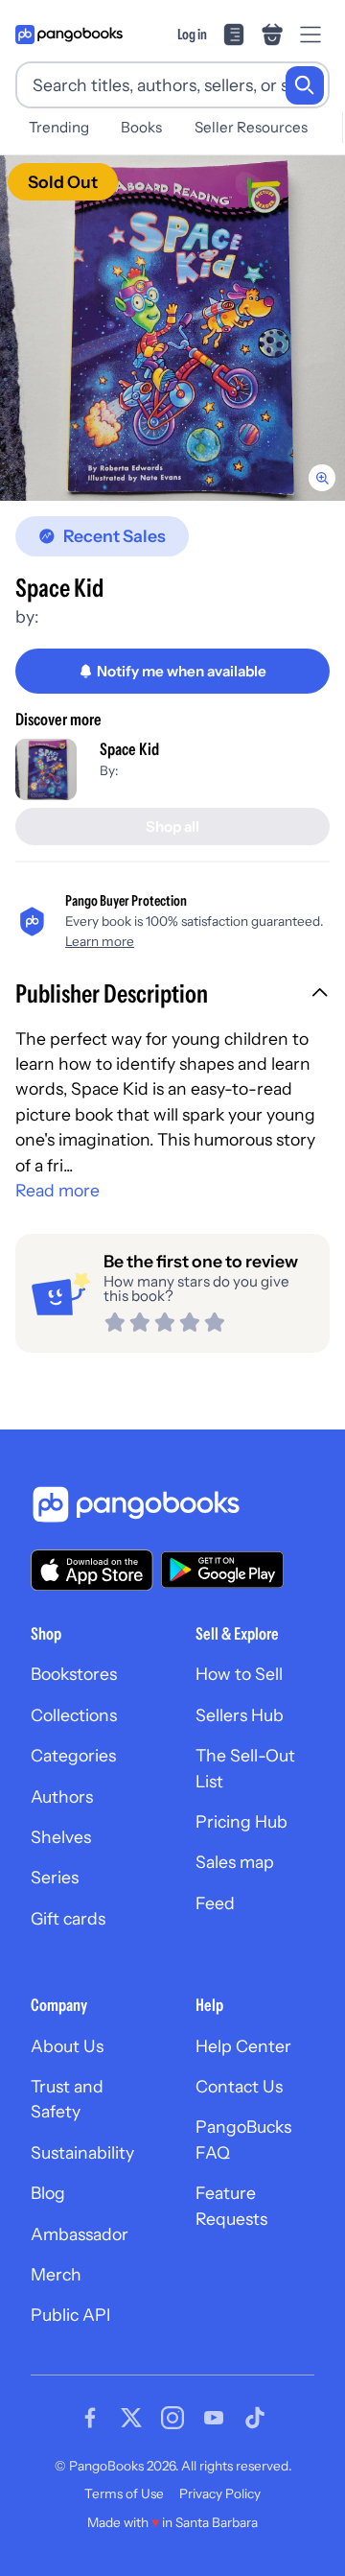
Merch (56, 2274)
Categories (73, 1755)
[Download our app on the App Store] (92, 1570)
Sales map (235, 1862)
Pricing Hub (241, 1821)
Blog (48, 2193)
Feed (215, 1903)
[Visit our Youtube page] (214, 2418)
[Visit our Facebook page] (90, 2418)
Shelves (61, 1837)
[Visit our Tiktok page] (255, 2418)
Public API (70, 2315)
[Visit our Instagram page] (172, 2418)
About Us (67, 2046)
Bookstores (74, 1674)
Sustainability (82, 2152)
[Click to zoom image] (172, 328)
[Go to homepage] (69, 35)
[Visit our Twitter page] (131, 2418)
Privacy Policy (220, 2493)
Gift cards (68, 1918)
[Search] (305, 85)
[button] (172, 996)
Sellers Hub (240, 1715)
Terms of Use (124, 2493)
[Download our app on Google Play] (222, 1570)
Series (55, 1877)
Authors (62, 1796)
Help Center (243, 2046)
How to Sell (239, 1674)
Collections (74, 1715)
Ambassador (80, 2234)
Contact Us (239, 2086)
